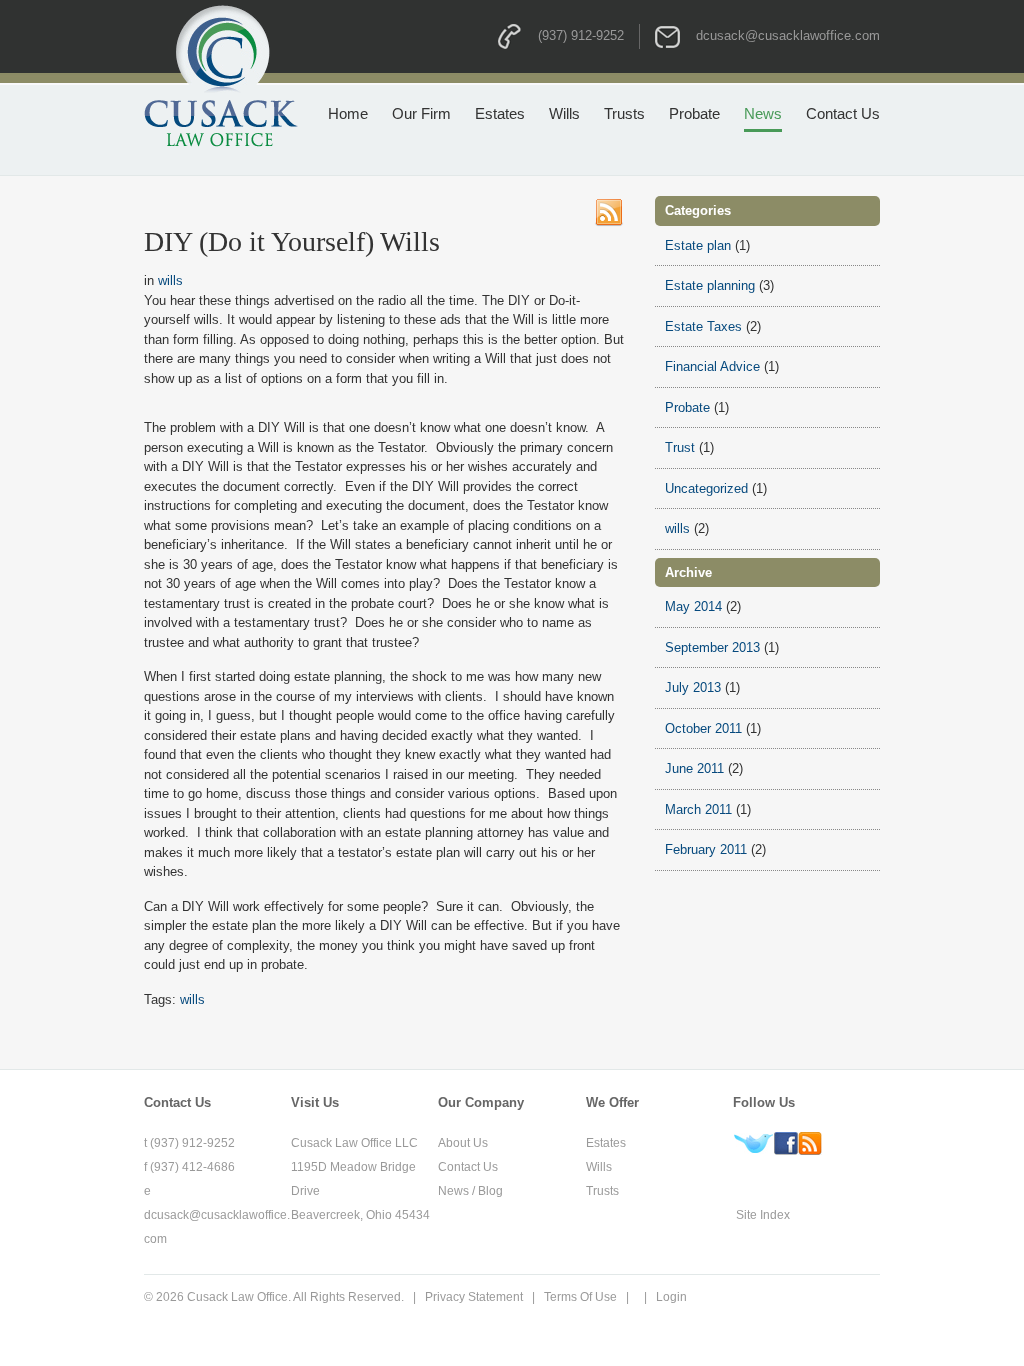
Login (671, 1297)
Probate (687, 407)
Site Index (763, 1215)
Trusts (602, 1191)
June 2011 (694, 768)
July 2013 (693, 687)
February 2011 (706, 849)
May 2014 (693, 606)
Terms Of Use (580, 1297)
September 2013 (712, 647)
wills (170, 280)
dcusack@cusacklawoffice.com (788, 35)
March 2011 (698, 809)
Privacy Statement (474, 1297)
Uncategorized (706, 488)
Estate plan (698, 245)
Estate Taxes (703, 326)
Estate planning (710, 285)
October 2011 (703, 728)
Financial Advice (712, 366)
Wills (599, 1167)
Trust (680, 447)
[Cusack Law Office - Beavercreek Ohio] (221, 74)
